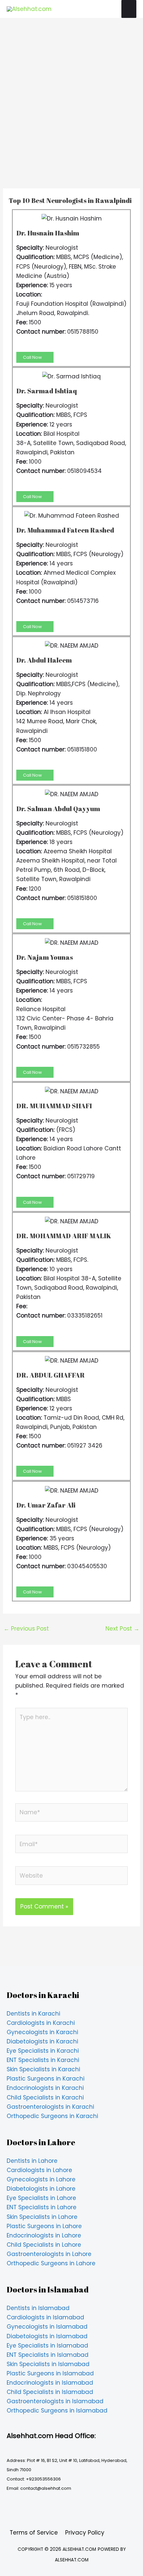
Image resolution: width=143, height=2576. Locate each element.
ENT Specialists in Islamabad (48, 2355)
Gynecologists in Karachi (42, 2032)
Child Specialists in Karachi (45, 2097)
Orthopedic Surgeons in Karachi (52, 2116)
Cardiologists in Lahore (39, 2170)
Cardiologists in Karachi (41, 2023)
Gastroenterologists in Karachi (50, 2107)
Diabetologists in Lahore (41, 2189)
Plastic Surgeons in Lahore (44, 2226)
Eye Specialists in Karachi (43, 2051)
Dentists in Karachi (33, 2014)
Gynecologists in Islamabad (47, 2327)
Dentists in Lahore (32, 2161)
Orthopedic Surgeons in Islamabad (57, 2411)
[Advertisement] (71, 114)
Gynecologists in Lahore (41, 2179)
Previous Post (26, 1629)
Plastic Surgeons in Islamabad (50, 2373)
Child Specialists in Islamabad (50, 2392)
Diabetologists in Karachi (42, 2041)
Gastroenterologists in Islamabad (55, 2401)
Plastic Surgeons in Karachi (46, 2079)
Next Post (122, 1629)
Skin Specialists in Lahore (42, 2217)
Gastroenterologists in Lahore (49, 2254)
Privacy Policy (85, 2533)
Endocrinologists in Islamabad (50, 2383)
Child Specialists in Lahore (44, 2245)
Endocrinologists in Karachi (45, 2088)
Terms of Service (34, 2533)
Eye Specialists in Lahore (41, 2198)
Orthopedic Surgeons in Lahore (51, 2263)
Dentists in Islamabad (38, 2308)
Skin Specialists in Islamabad (48, 2364)
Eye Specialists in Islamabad (47, 2346)
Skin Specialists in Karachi (43, 2069)
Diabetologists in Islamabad (47, 2336)
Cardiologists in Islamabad (45, 2317)
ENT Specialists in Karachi (43, 2060)
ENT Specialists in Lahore (42, 2207)
